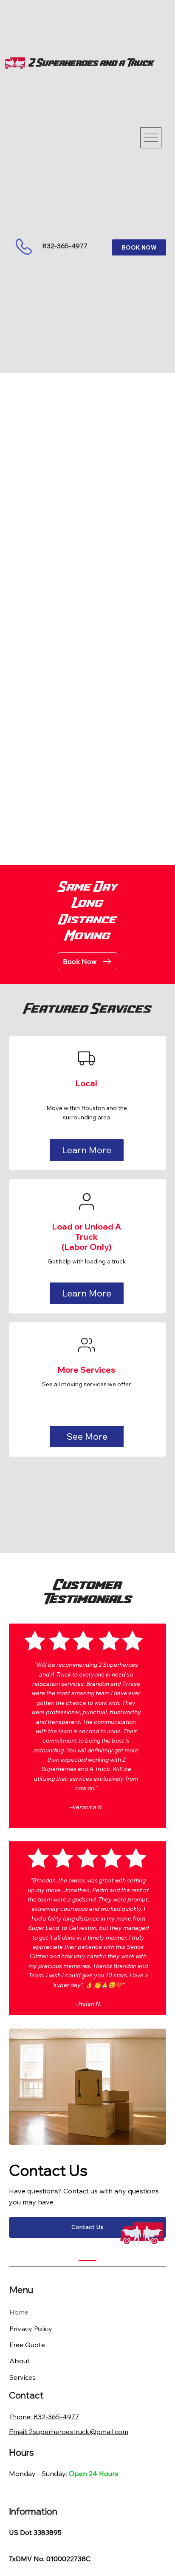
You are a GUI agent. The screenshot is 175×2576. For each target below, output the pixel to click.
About (20, 2361)
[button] (86, 1150)
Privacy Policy (31, 2329)
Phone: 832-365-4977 (44, 2417)
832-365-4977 (65, 246)
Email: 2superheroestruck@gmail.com (69, 2432)
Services (23, 2377)
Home (19, 2312)
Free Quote (27, 2345)
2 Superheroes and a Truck (91, 63)
